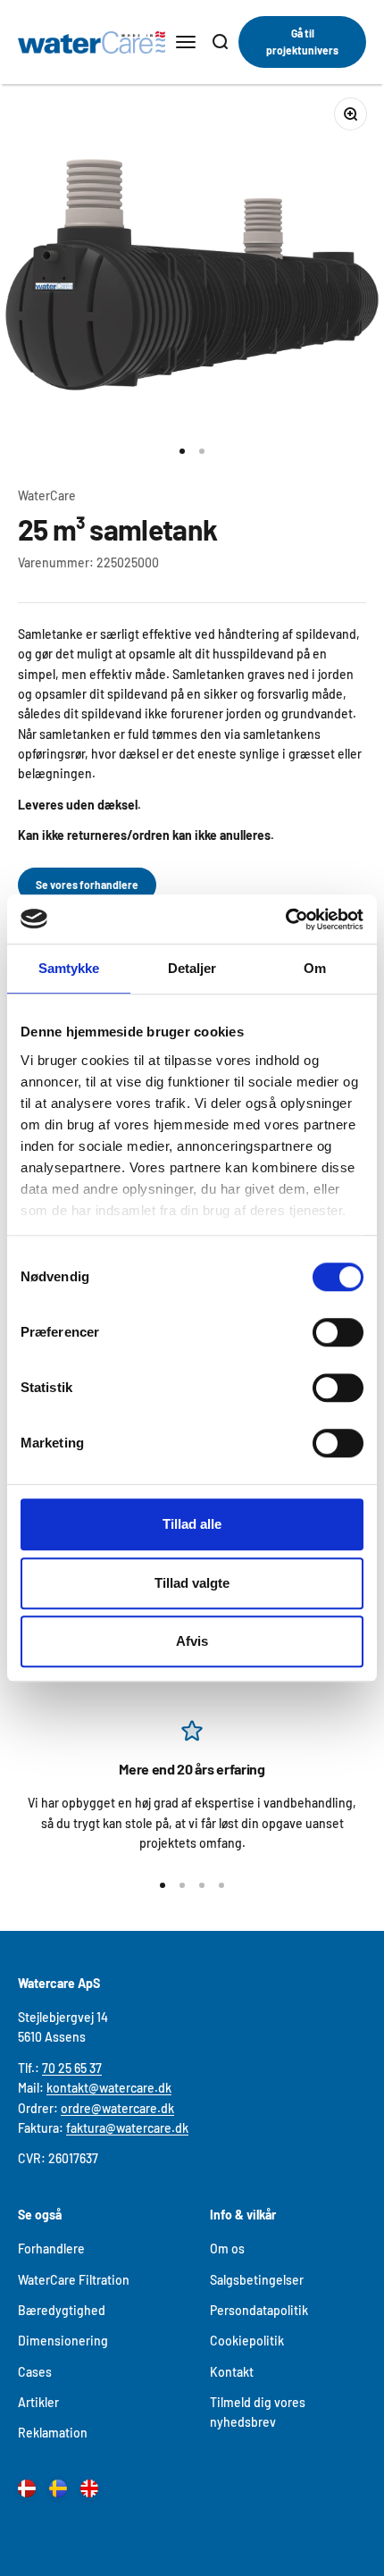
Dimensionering (63, 2341)
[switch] (338, 1332)
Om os (227, 2249)
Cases (35, 2372)
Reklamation (53, 2433)
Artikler (38, 2402)
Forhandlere (51, 2249)
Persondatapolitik (259, 2310)
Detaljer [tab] (192, 968)
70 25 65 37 (72, 2068)
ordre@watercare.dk (117, 2108)
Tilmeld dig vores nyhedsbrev (258, 2412)
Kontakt (232, 2372)
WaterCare (47, 495)
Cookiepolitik (247, 2341)
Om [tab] (315, 968)
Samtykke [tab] (69, 968)
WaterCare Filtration (74, 2280)
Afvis (192, 1641)
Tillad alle (192, 1524)
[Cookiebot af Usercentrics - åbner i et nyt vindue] (285, 919)
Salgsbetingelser (257, 2280)
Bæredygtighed (62, 2310)
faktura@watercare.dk (127, 2128)
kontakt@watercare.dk (109, 2088)
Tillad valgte (192, 1583)
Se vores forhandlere (87, 885)
